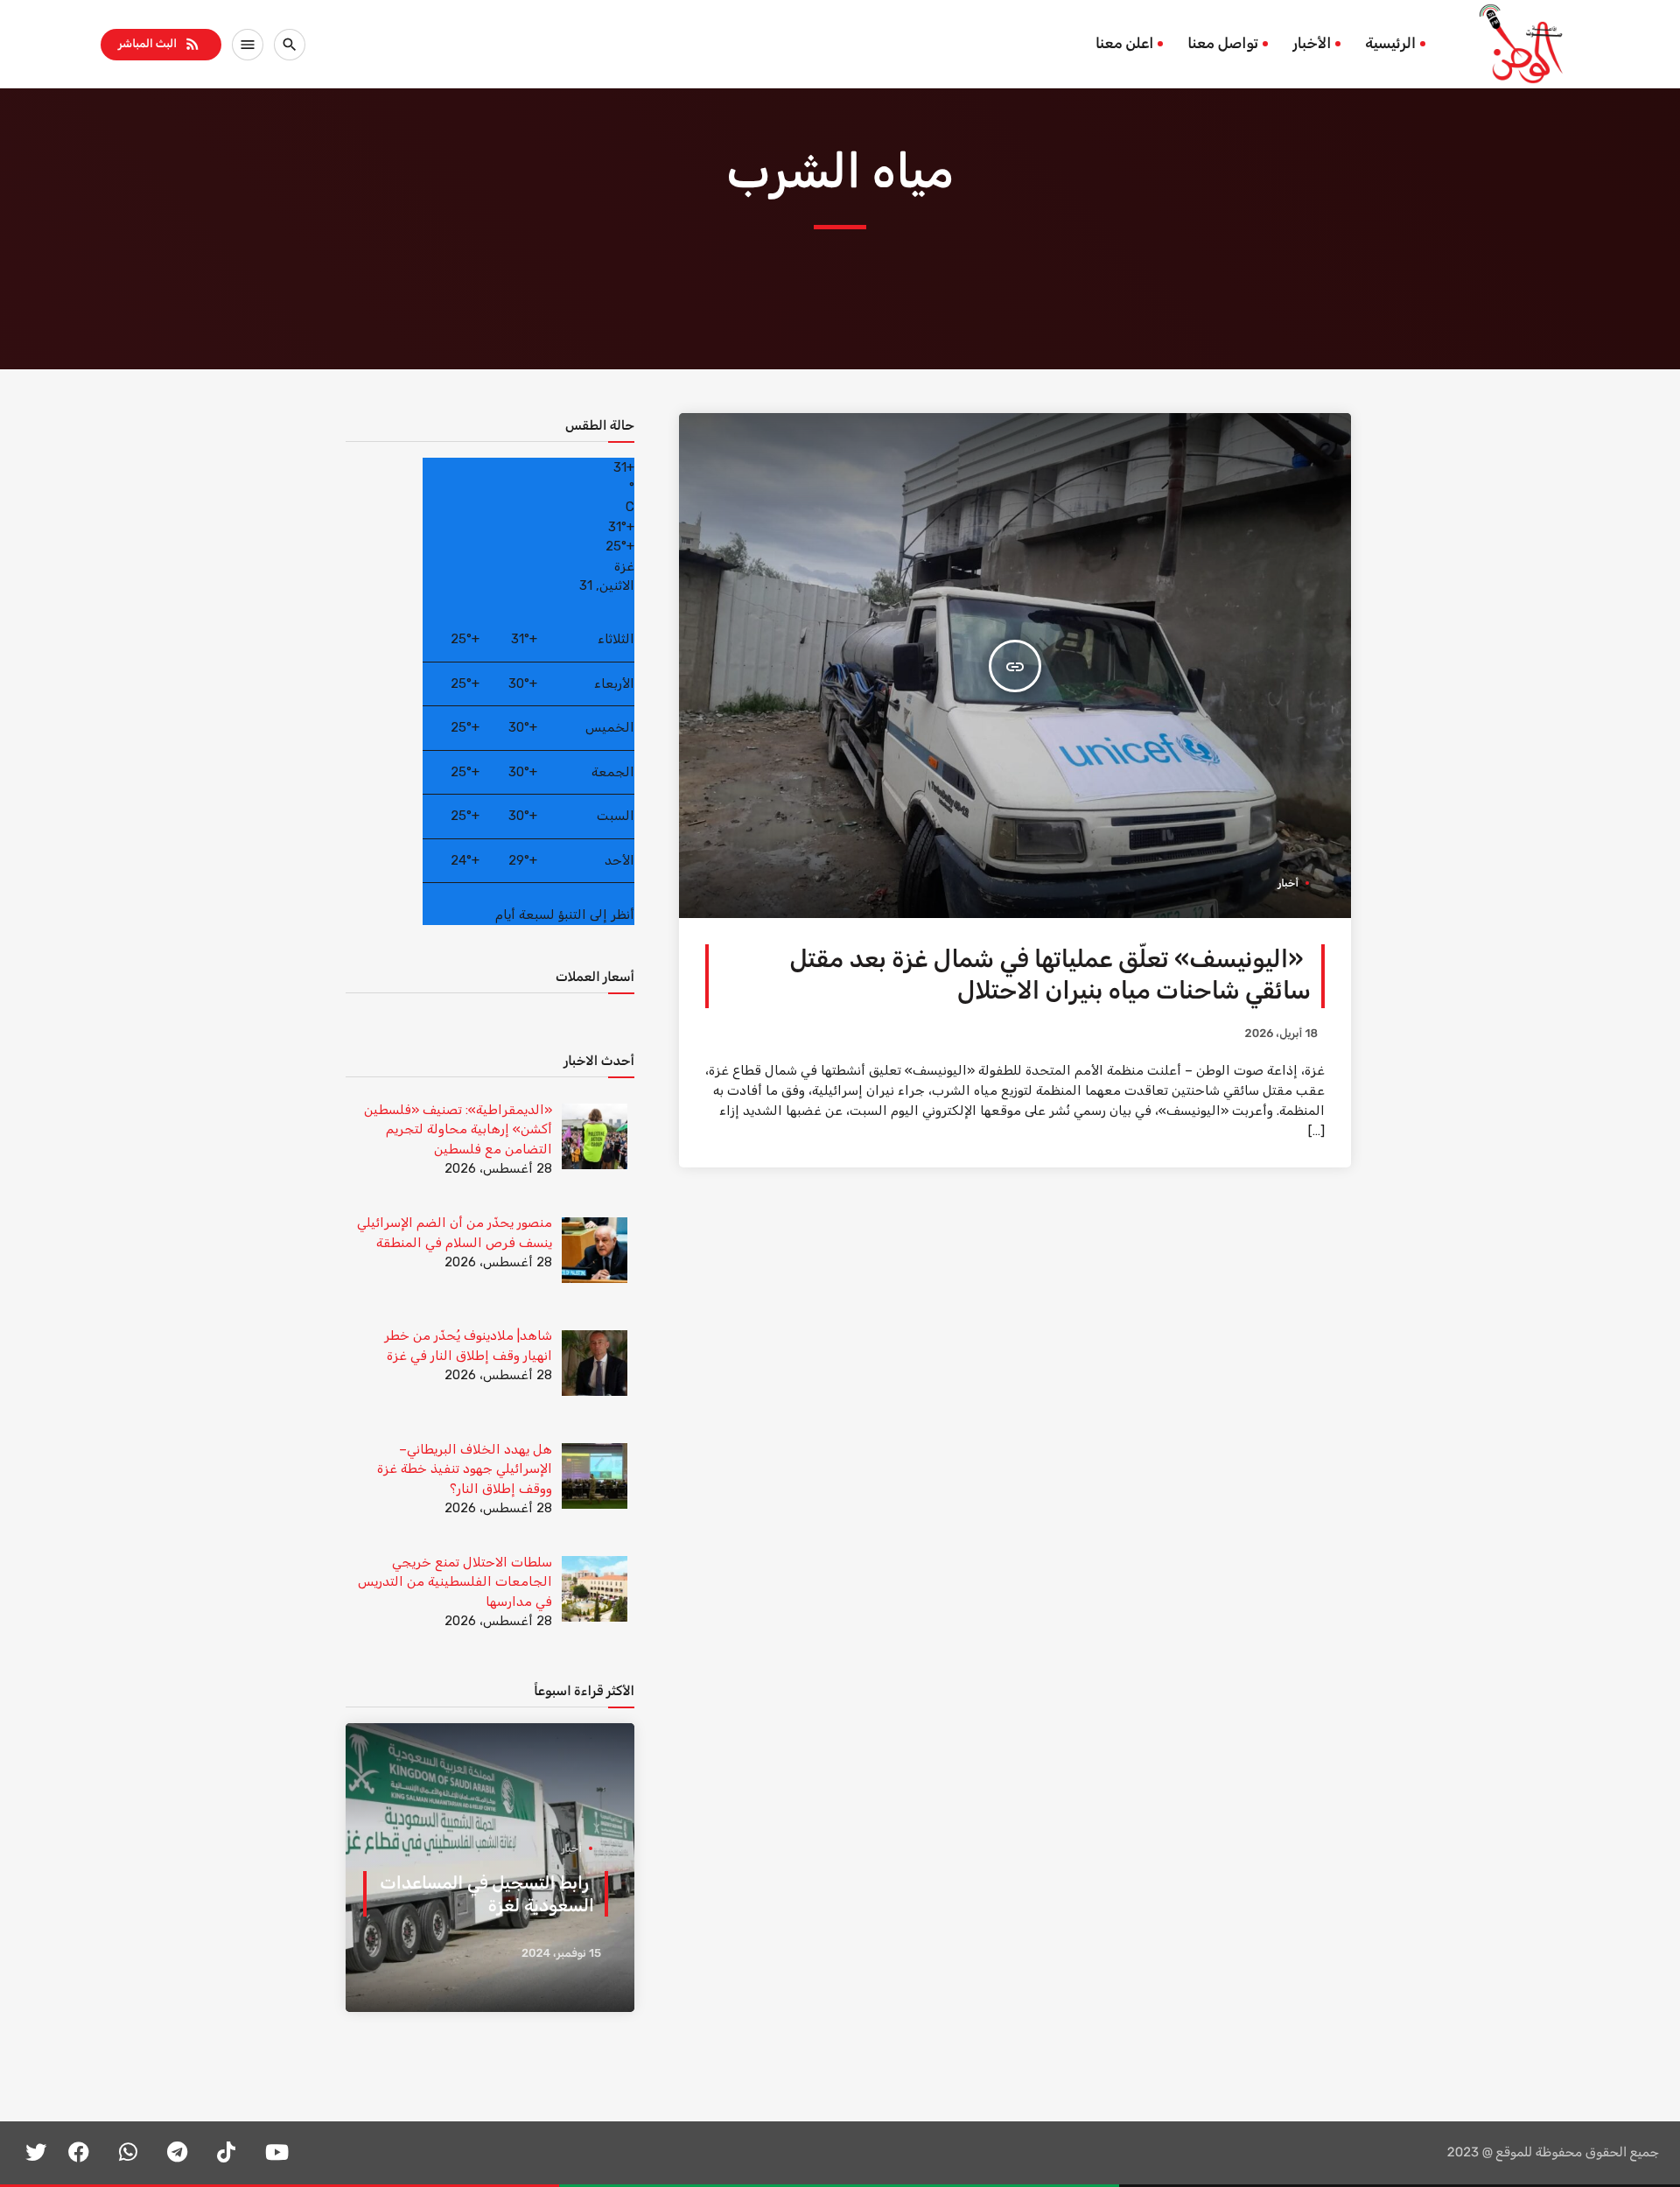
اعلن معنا (1124, 44)
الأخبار (1312, 44)
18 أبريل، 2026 (1281, 1034)
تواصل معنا (1223, 44)
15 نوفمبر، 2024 (561, 1954)
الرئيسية (1390, 44)
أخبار (1288, 883)
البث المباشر (160, 44)
